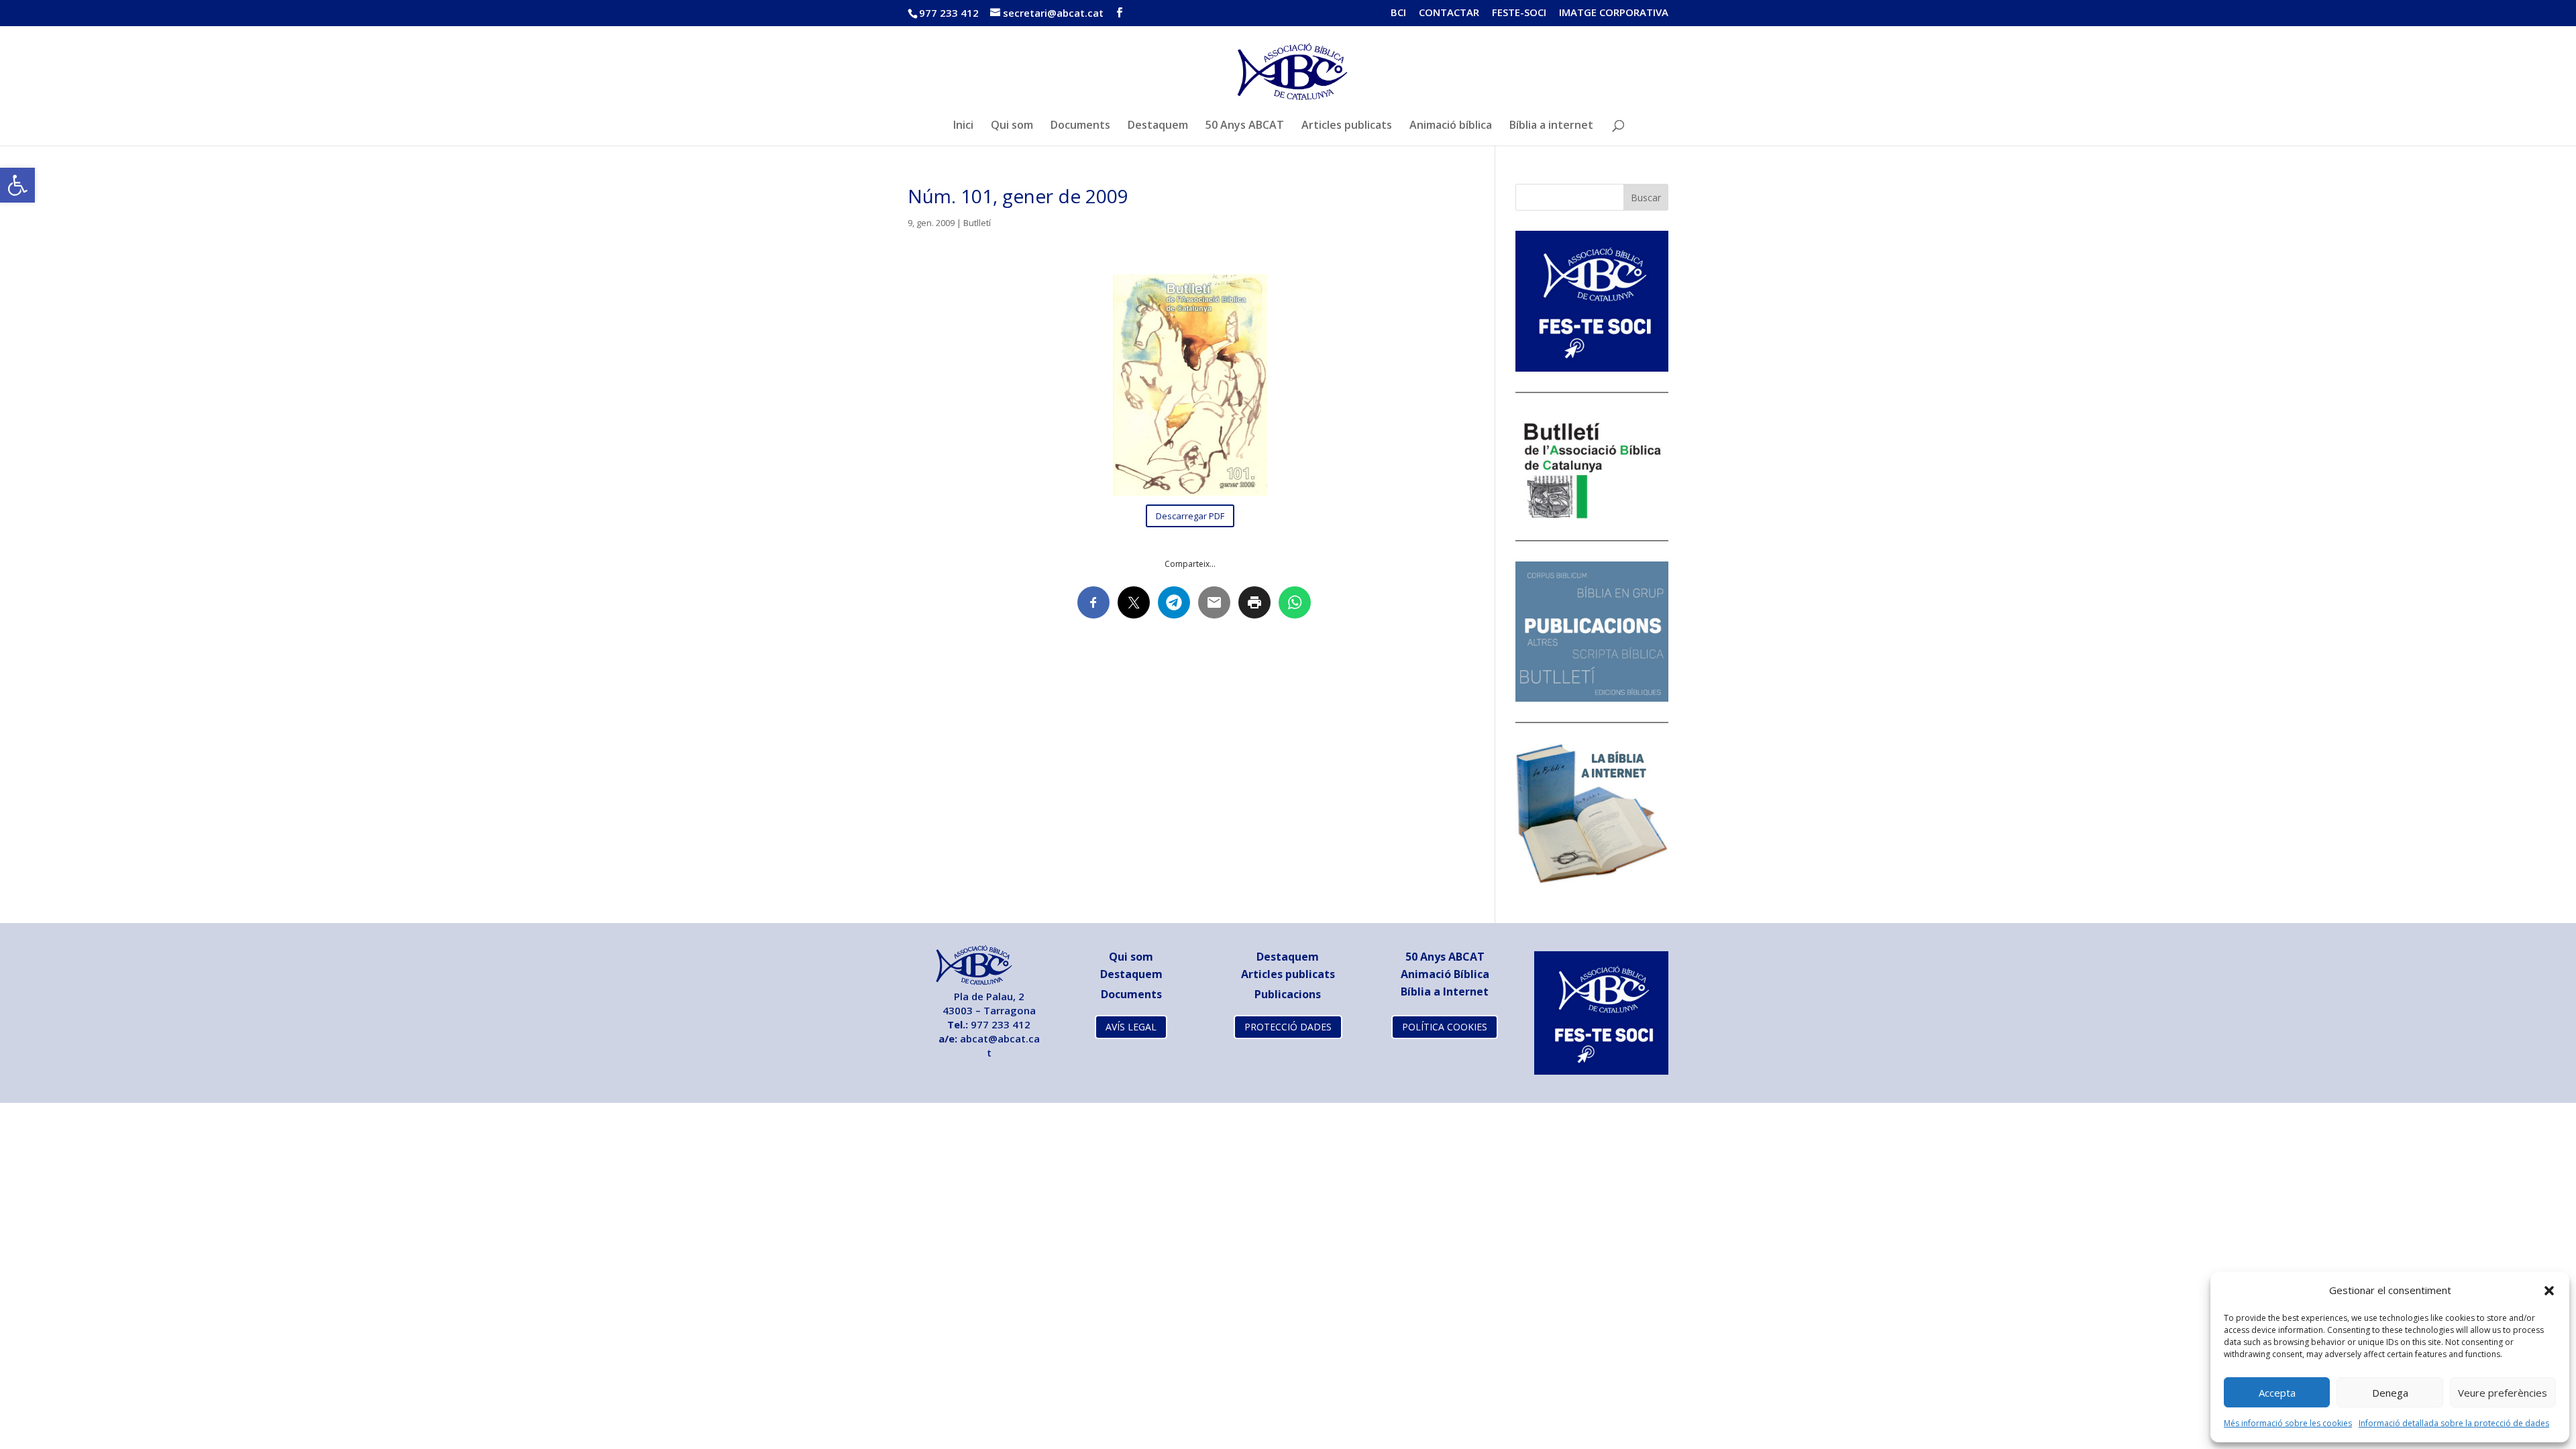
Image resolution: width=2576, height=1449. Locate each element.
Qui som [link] (1012, 126)
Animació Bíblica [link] (1445, 974)
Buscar (1646, 198)
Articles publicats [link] (1347, 126)
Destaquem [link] (1158, 126)
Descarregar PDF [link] (1190, 516)
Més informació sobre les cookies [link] (2288, 1423)
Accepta (2277, 1393)
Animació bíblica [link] (1451, 126)
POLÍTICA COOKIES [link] (1445, 1027)
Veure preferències (2503, 1393)
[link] (17, 185)
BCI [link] (1398, 13)
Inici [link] (963, 126)
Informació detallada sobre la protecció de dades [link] (2454, 1423)
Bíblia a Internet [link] (1445, 991)
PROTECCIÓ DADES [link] (1288, 1027)
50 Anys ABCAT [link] (1245, 126)
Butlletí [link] (977, 223)
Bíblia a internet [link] (1551, 126)
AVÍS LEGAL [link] (1131, 1027)
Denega (2390, 1393)
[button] (2549, 1291)
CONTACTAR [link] (1449, 13)
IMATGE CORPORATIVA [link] (1614, 13)
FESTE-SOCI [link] (1519, 13)
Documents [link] (1080, 126)
